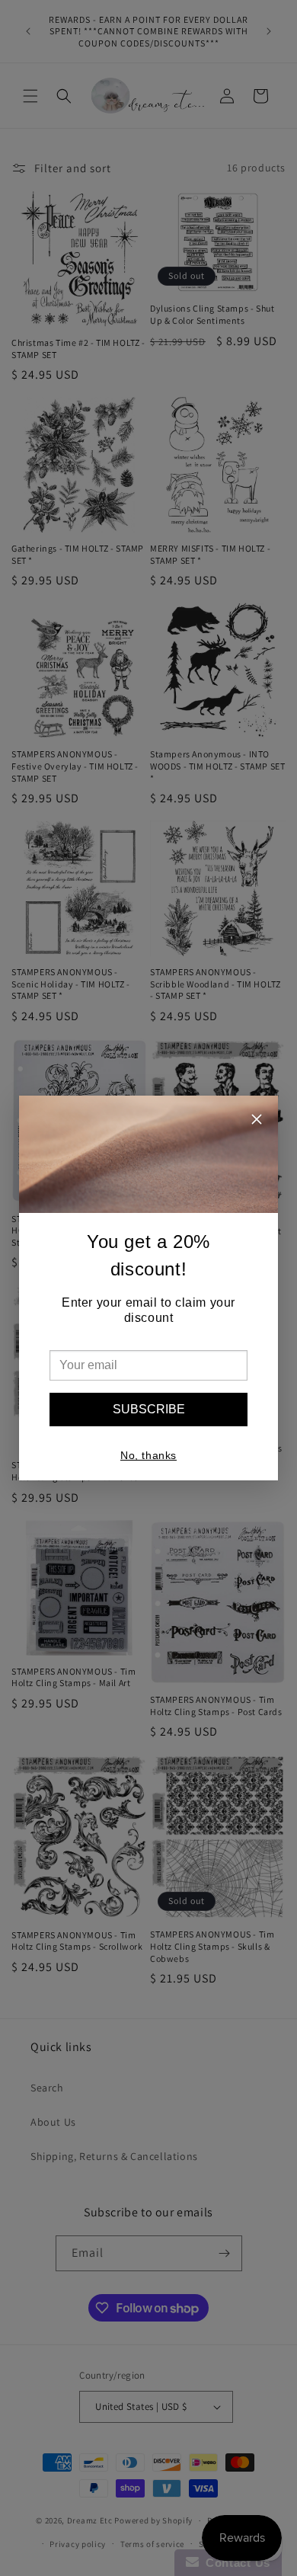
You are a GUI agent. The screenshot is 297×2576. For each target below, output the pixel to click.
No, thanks (148, 1455)
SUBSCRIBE (149, 1409)
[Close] (257, 1121)
